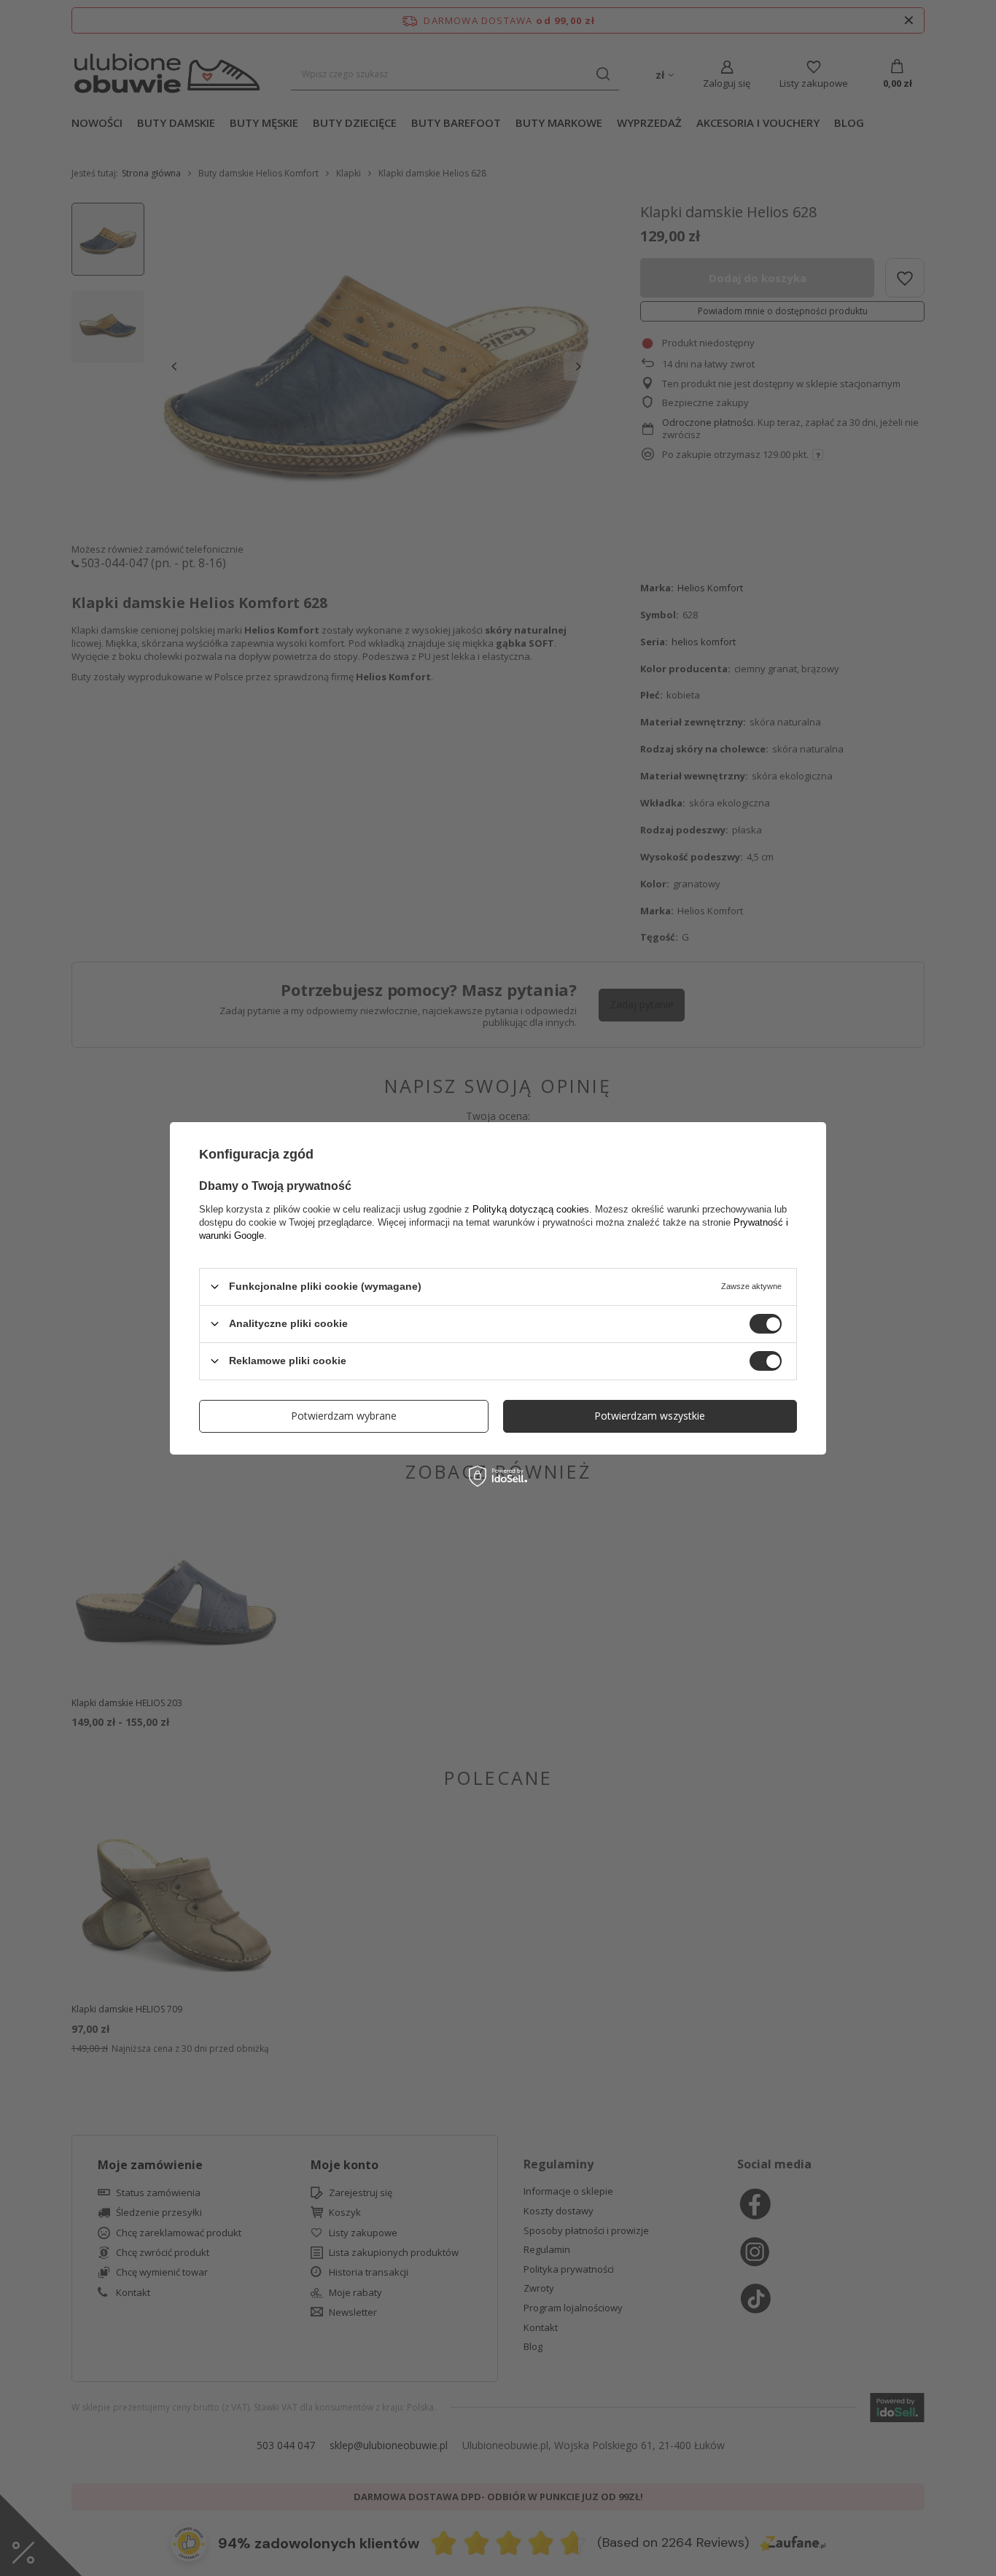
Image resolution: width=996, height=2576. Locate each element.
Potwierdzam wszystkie (650, 1416)
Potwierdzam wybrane (344, 1416)
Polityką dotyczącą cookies (531, 1209)
